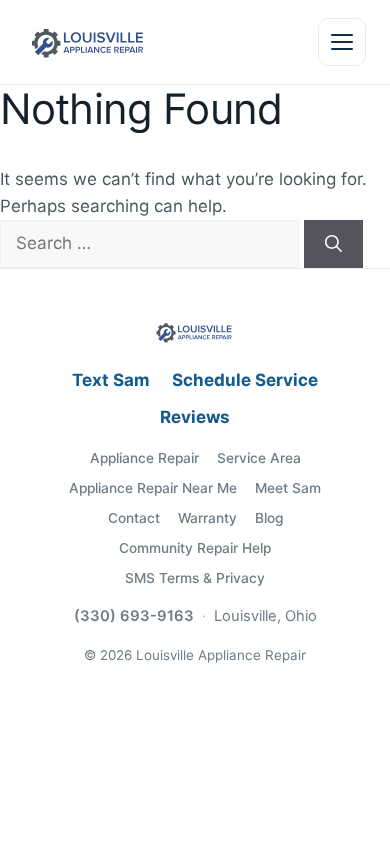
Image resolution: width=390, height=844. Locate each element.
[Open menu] (342, 42)
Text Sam (111, 380)
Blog (269, 518)
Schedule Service (245, 380)
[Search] (333, 244)
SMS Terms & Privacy (195, 578)
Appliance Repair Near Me (153, 488)
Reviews (195, 417)
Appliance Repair (144, 458)
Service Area (259, 458)
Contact (134, 518)
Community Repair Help (195, 548)
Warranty (207, 518)
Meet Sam (288, 488)
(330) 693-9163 (134, 616)
